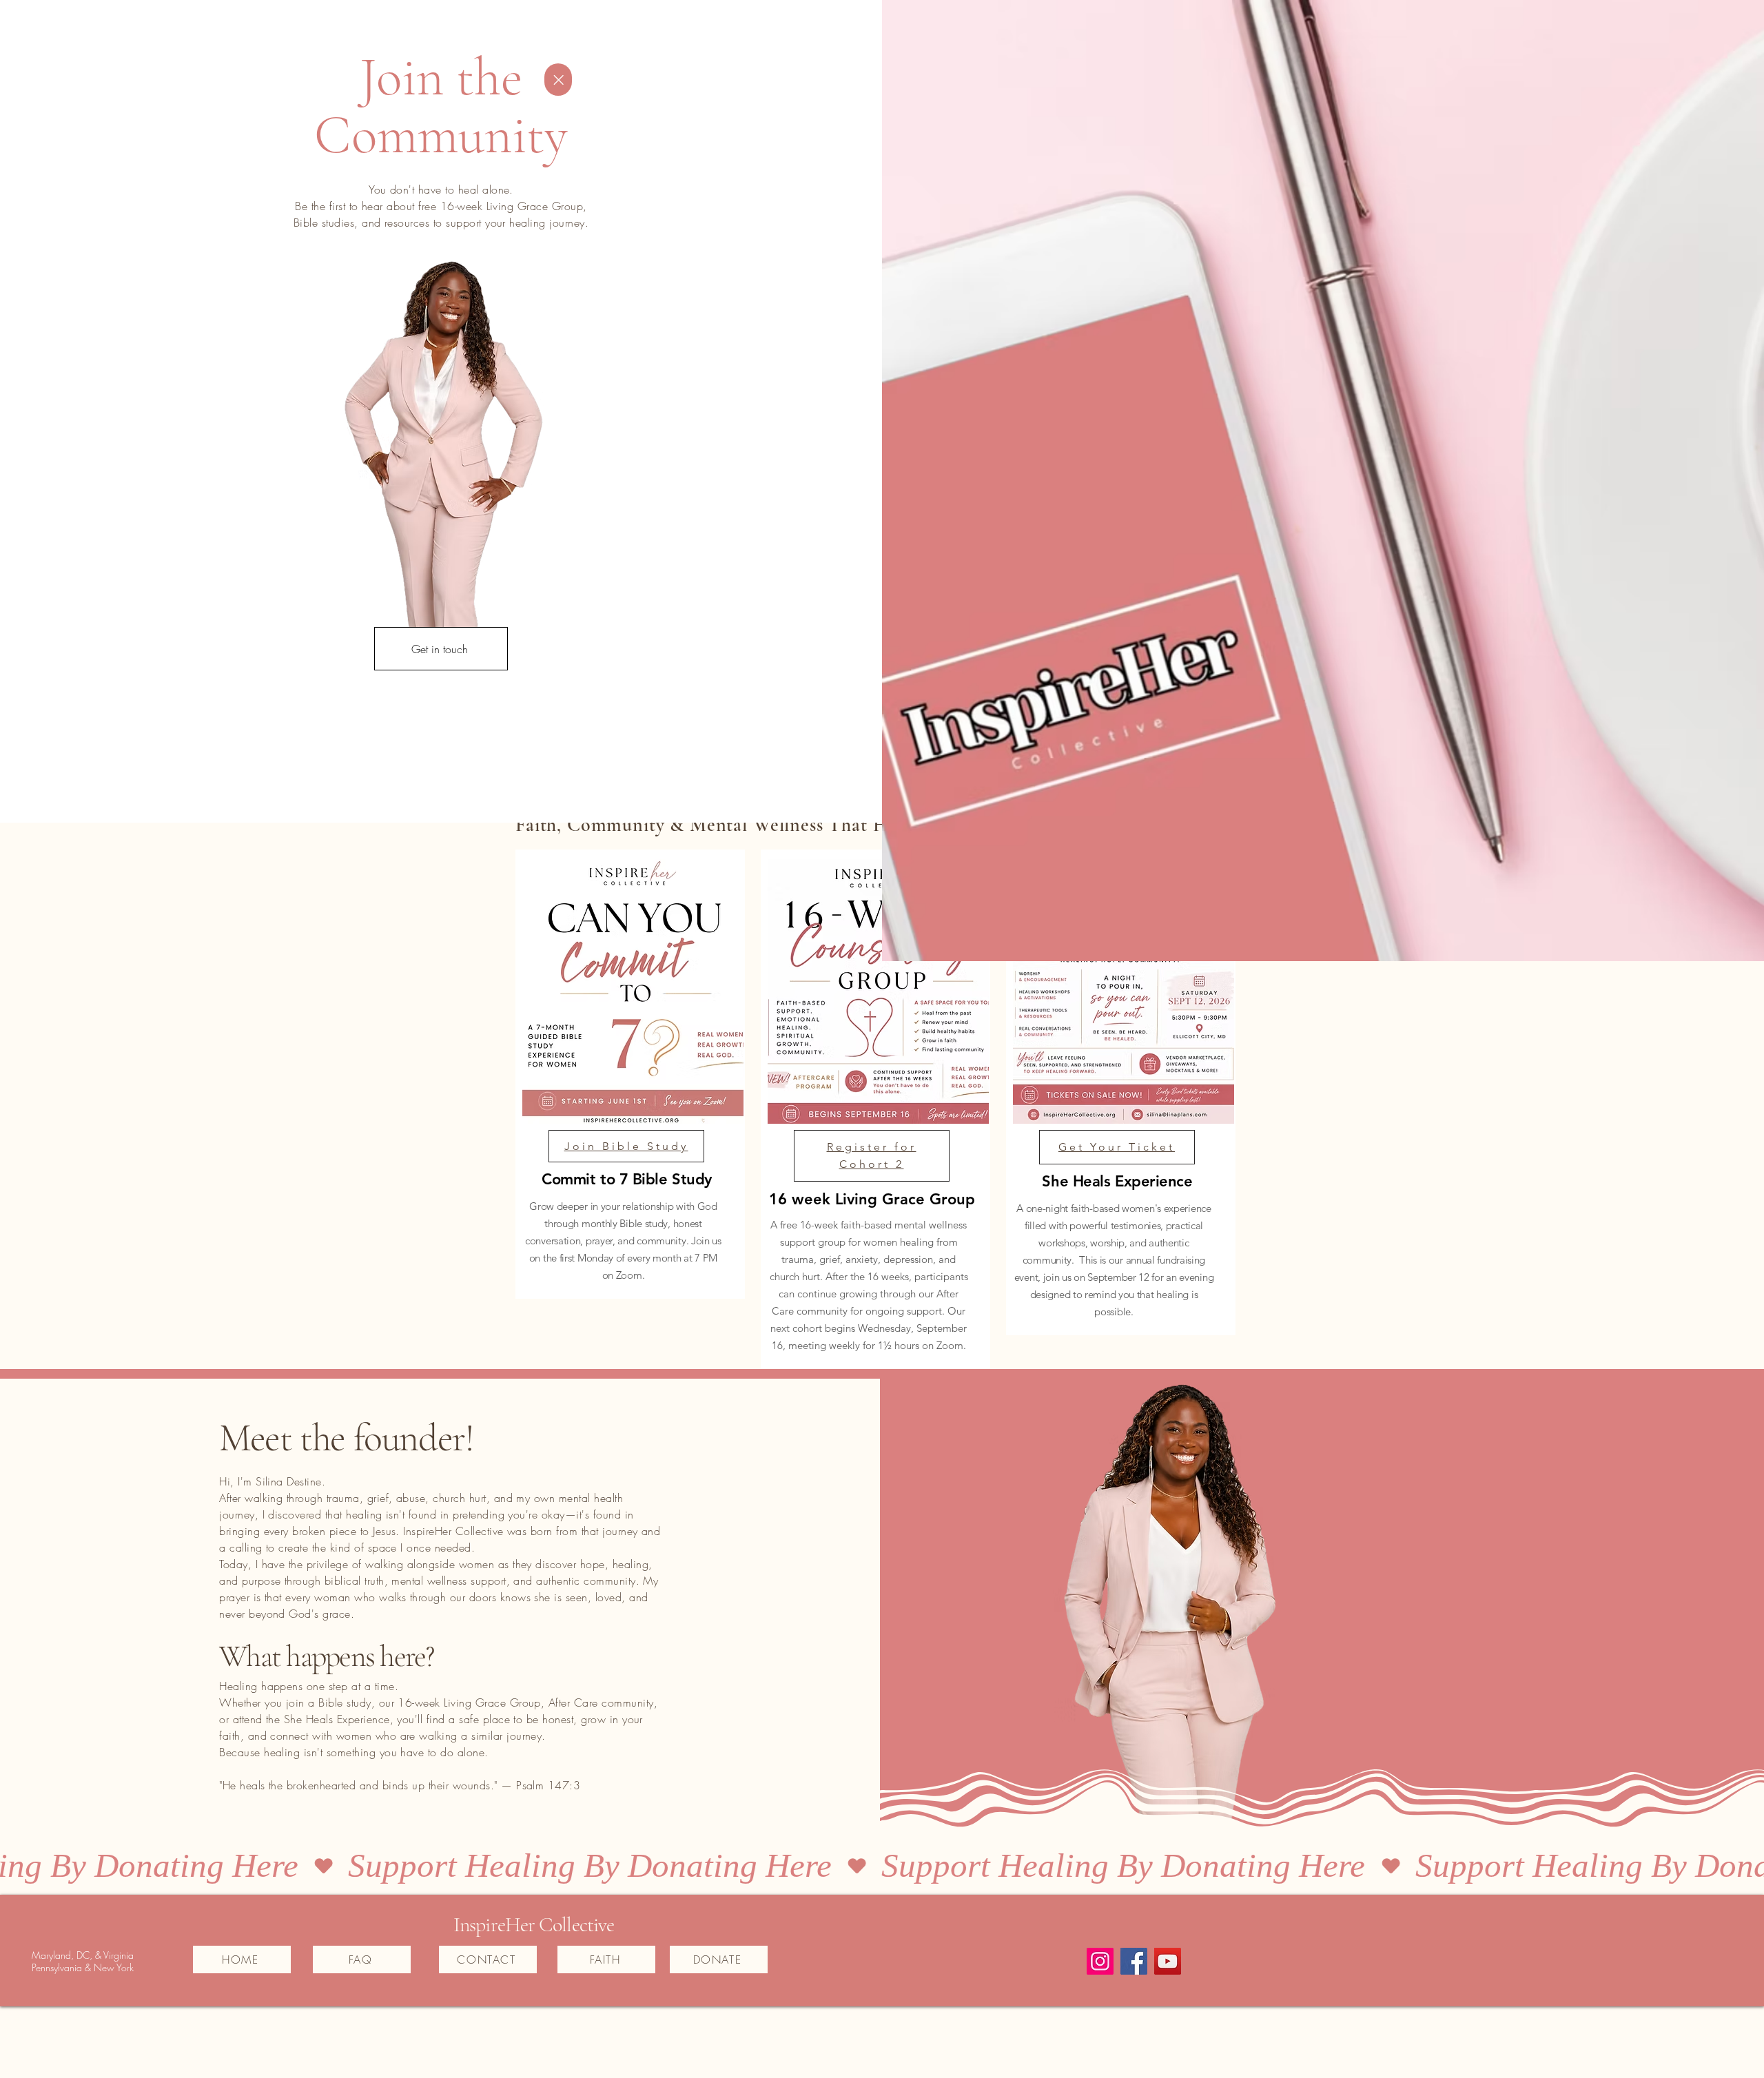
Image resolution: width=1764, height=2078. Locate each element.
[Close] (558, 80)
